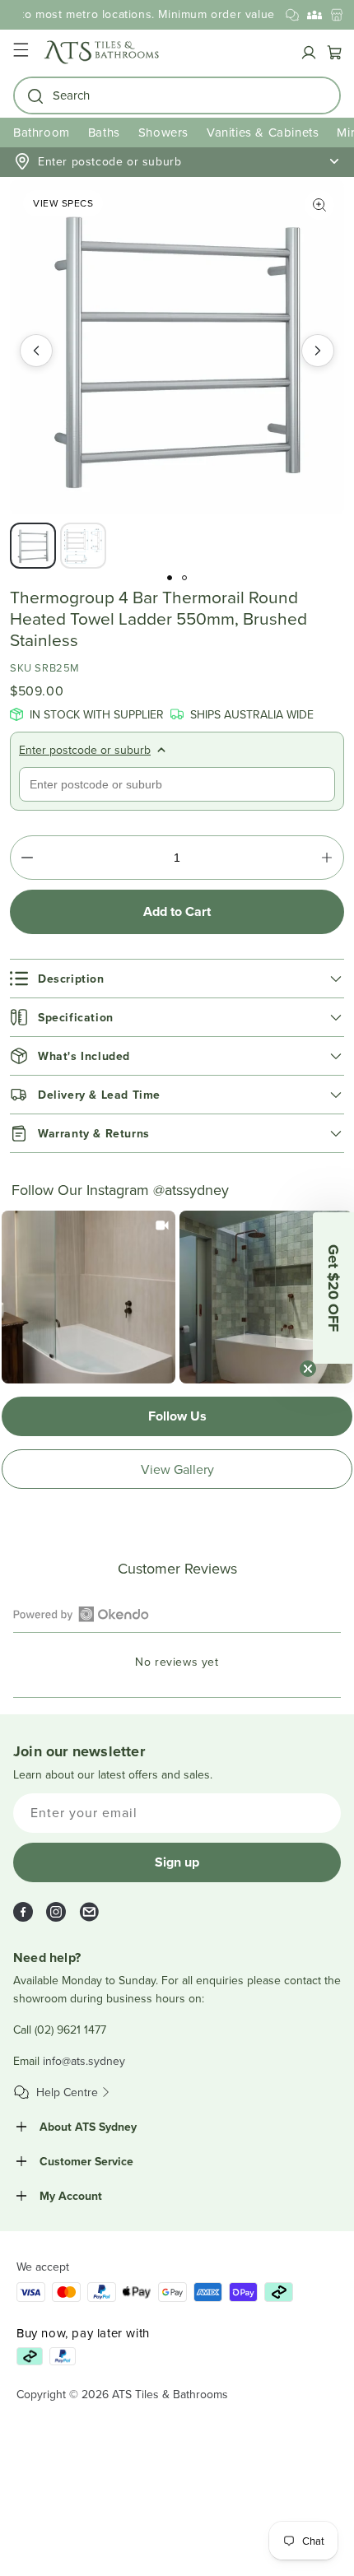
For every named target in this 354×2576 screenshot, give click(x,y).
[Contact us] (292, 15)
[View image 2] (83, 546)
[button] (21, 52)
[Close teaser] (308, 1369)
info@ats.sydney (84, 2061)
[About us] (314, 15)
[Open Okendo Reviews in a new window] (81, 1614)
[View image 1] (33, 546)
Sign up (177, 1862)
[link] (88, 1297)
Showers (163, 132)
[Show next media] (318, 351)
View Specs (63, 203)
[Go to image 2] (184, 578)
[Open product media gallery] (319, 205)
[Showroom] (337, 15)
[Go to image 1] (170, 578)
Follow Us (177, 1416)
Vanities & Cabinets (263, 132)
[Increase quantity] (327, 858)
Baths (104, 132)
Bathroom (42, 132)
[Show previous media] (36, 351)
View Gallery (177, 1469)
